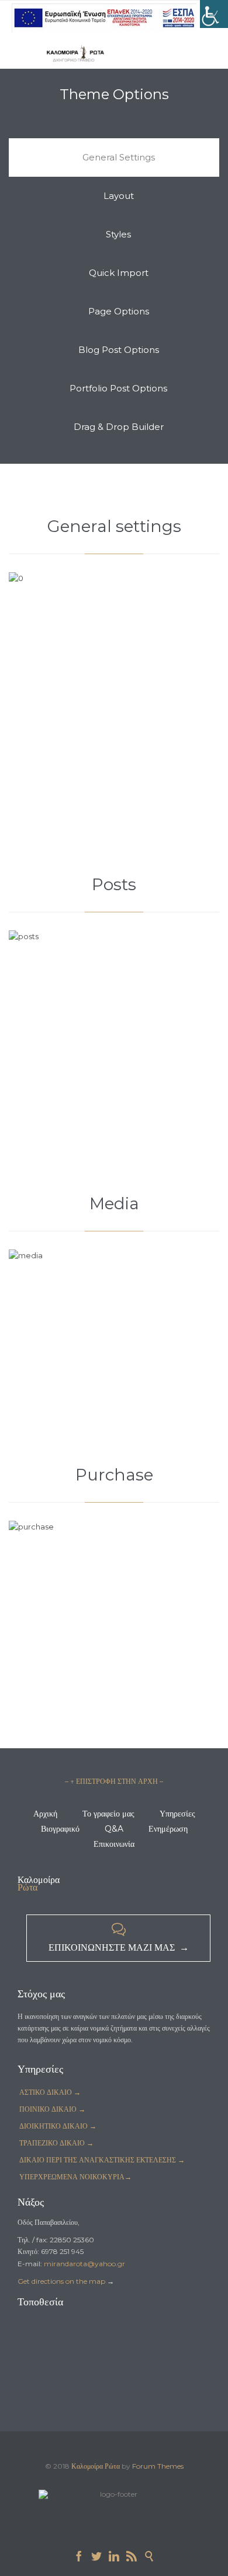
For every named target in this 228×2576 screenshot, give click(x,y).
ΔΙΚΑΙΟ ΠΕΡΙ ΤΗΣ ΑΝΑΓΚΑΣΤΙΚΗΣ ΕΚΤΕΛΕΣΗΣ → (102, 2160)
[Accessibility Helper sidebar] (214, 14)
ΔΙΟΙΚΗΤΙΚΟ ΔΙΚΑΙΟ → (58, 2126)
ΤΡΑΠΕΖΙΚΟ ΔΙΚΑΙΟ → (56, 2143)
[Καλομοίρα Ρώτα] (76, 53)
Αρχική (45, 1814)
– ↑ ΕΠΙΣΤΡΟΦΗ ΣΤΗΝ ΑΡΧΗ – (114, 1781)
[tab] (114, 157)
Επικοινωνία (114, 1844)
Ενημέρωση (168, 1829)
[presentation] (114, 157)
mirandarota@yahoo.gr (84, 2264)
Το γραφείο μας (108, 1814)
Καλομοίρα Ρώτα (96, 2466)
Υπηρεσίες (177, 1814)
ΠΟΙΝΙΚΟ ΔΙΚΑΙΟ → (52, 2109)
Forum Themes (158, 2466)
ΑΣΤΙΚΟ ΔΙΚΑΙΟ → (50, 2092)
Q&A (114, 1829)
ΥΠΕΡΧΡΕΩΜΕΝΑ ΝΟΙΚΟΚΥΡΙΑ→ (75, 2177)
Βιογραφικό (60, 1829)
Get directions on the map (61, 2281)
